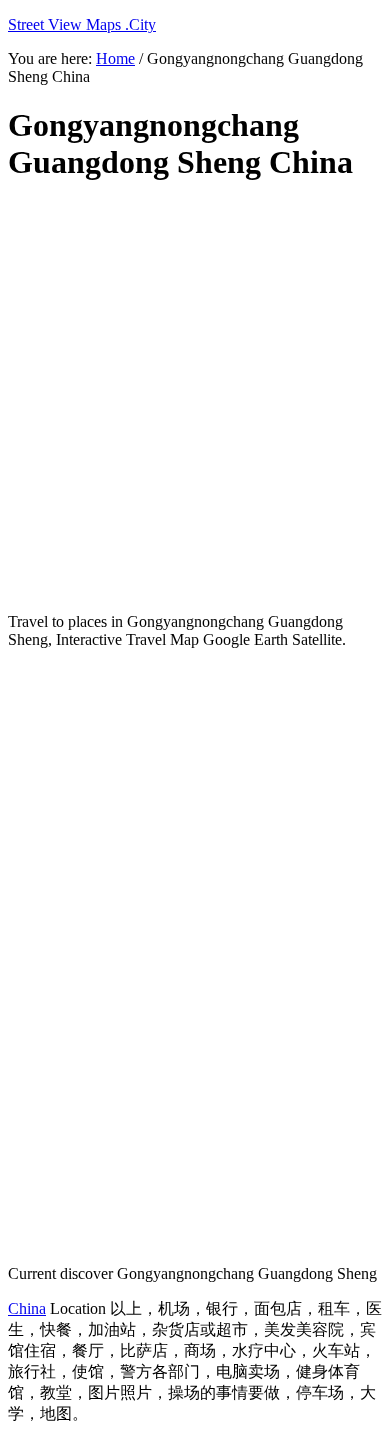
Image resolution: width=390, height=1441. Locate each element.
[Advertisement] (195, 398)
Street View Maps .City (82, 24)
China (27, 1308)
